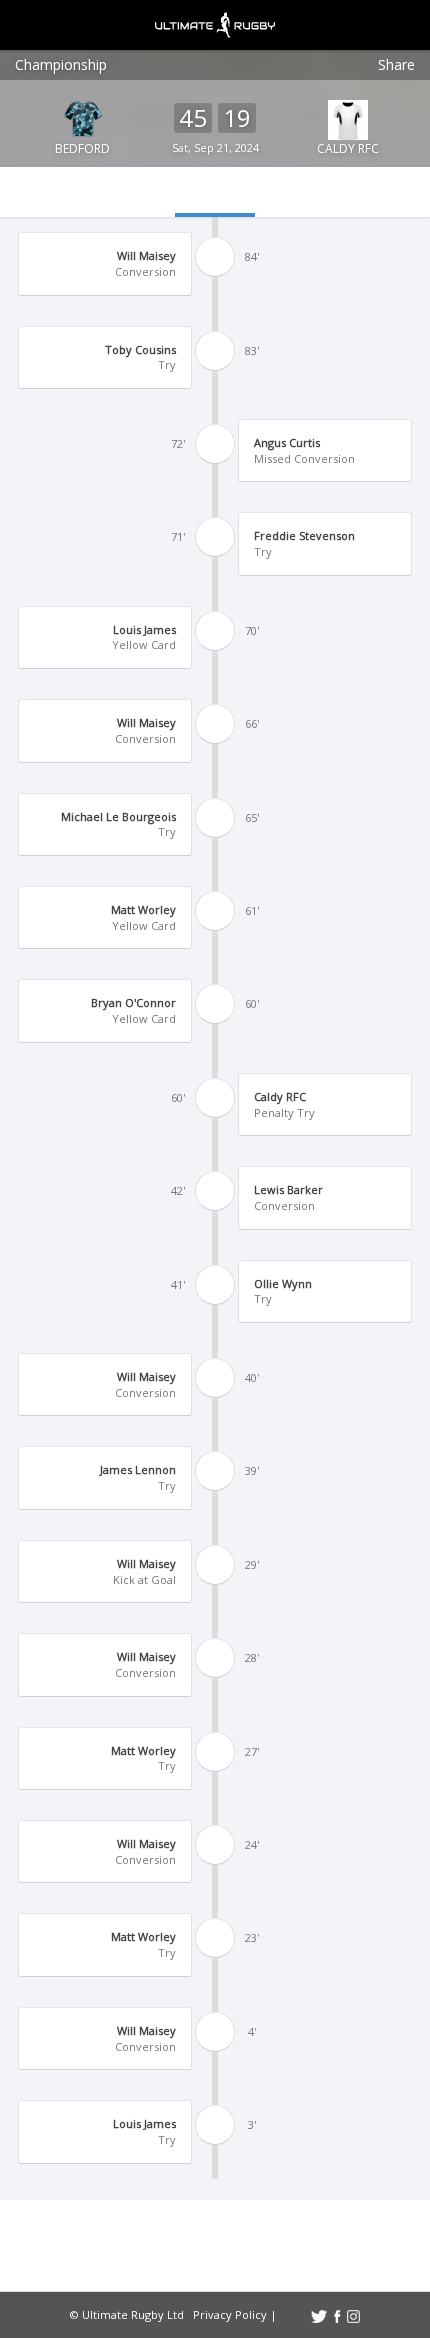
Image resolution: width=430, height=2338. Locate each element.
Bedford (82, 148)
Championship (61, 64)
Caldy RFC (348, 148)
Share (396, 64)
